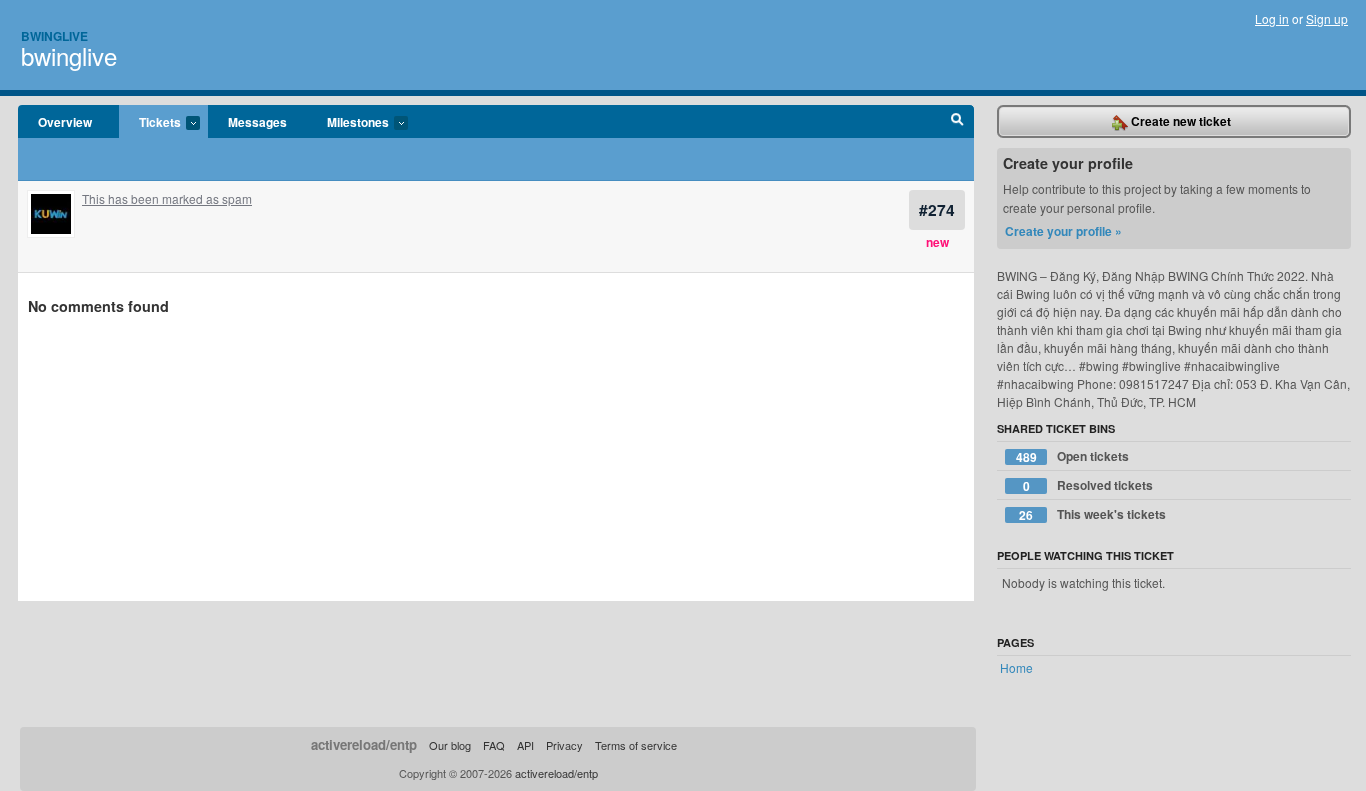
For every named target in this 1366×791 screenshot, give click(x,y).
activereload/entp (364, 744)
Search (957, 122)
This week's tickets (1092, 514)
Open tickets (1073, 456)
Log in (1272, 18)
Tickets (150, 123)
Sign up (1327, 18)
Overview (65, 122)
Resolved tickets (1088, 485)
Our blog (450, 745)
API (525, 745)
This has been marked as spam (167, 198)
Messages (257, 122)
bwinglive (69, 55)
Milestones (348, 123)
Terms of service (636, 745)
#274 (937, 209)
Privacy (564, 745)
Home (1016, 667)
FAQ (494, 745)
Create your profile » (1063, 231)
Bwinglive (54, 36)
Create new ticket (1179, 121)
